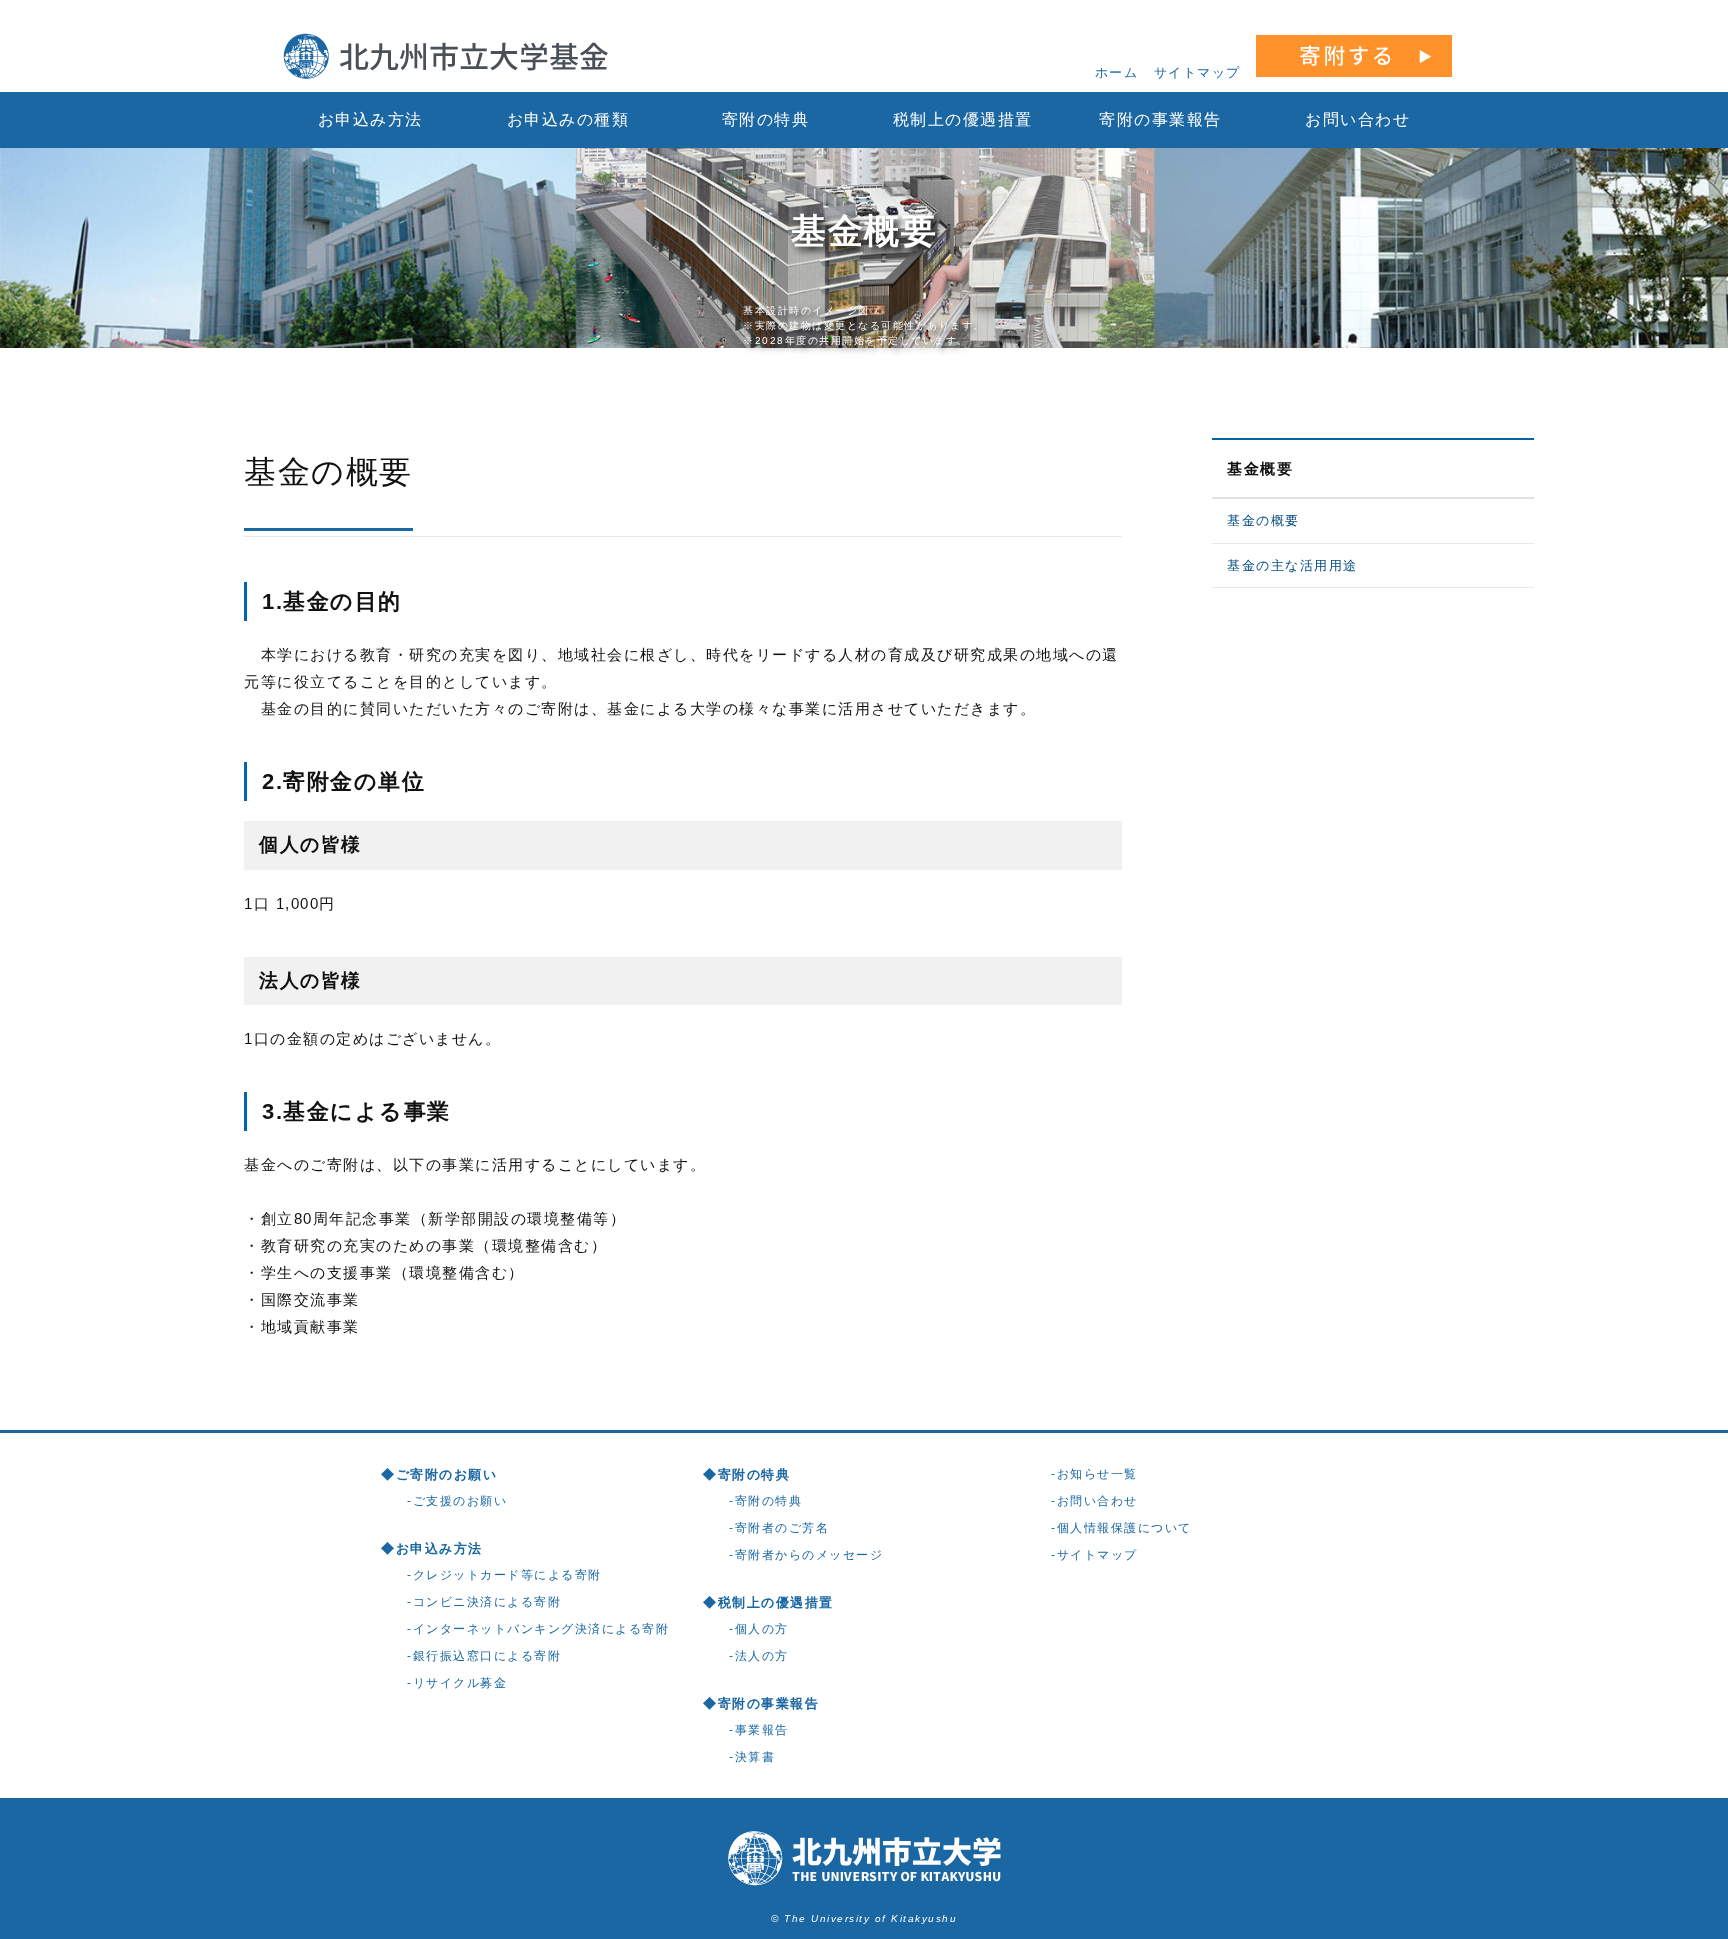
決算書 (755, 1757)
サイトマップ (1197, 72)
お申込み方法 (370, 119)
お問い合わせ (1357, 119)
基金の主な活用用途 (1292, 565)
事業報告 (762, 1730)
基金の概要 (1263, 520)
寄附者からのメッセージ (809, 1555)
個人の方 (762, 1629)
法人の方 (762, 1656)
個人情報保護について (1124, 1528)
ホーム (1117, 72)
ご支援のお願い (460, 1501)
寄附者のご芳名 (782, 1528)
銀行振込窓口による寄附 (487, 1656)
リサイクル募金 (460, 1683)
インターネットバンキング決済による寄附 (541, 1629)
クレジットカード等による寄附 (507, 1575)
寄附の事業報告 (1160, 119)
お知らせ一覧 (1097, 1474)
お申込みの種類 (568, 119)
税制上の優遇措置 (963, 119)
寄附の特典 (766, 119)
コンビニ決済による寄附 (487, 1602)
